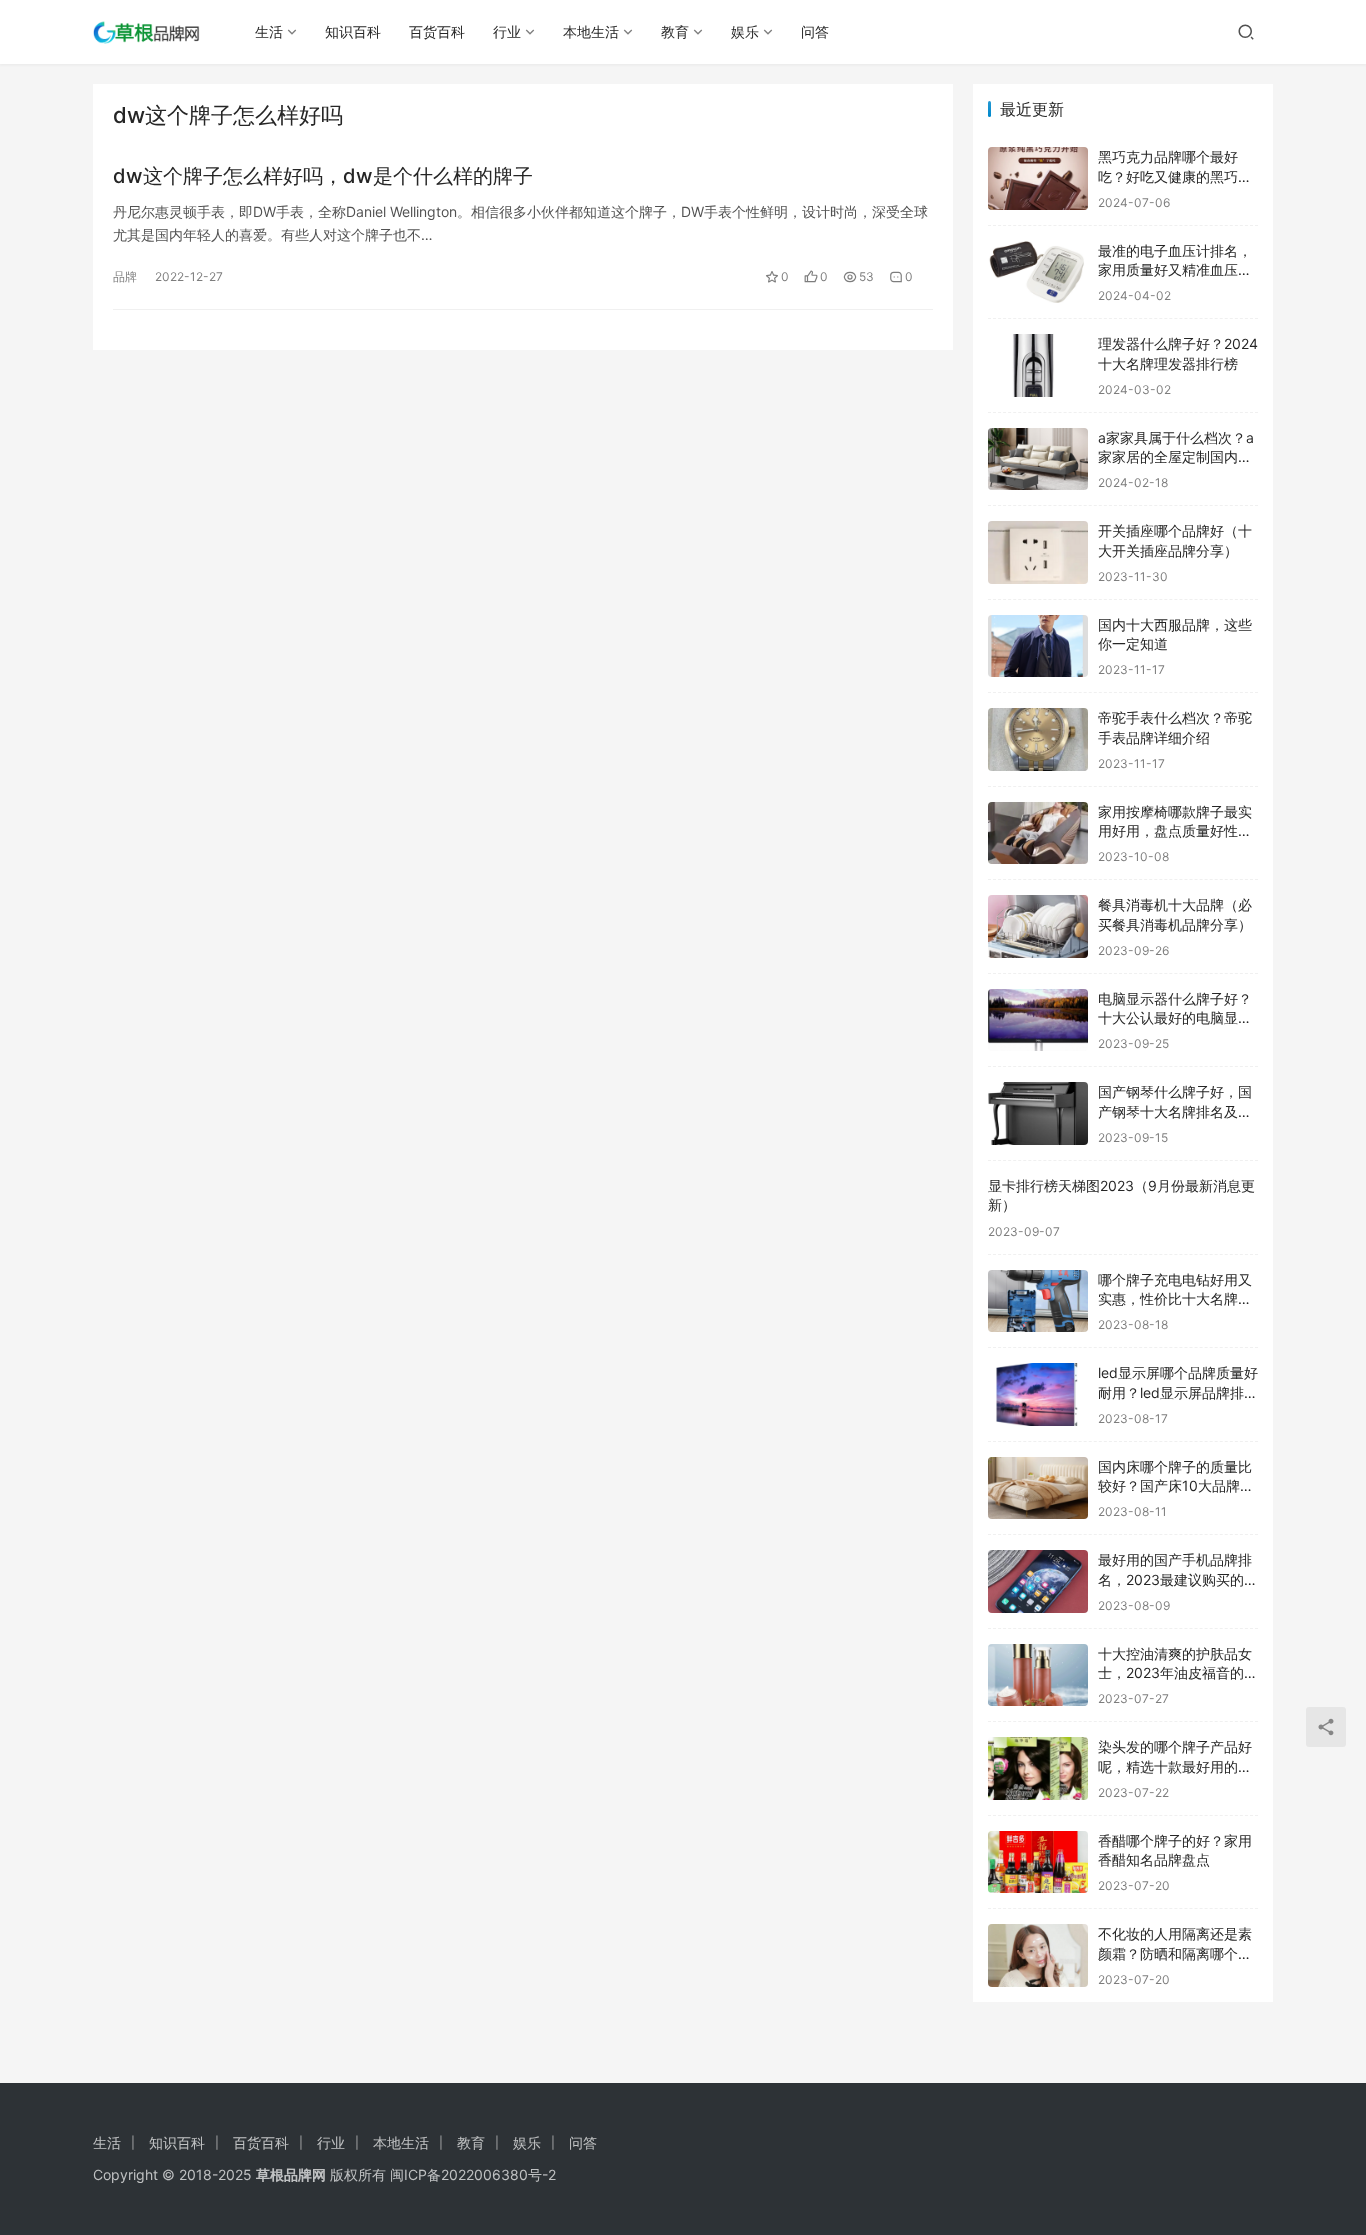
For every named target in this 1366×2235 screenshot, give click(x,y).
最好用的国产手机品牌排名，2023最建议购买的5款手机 (1175, 1579)
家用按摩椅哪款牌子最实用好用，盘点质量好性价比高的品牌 (1175, 831)
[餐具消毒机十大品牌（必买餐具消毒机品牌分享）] (1038, 926)
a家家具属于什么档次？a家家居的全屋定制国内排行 (1176, 457)
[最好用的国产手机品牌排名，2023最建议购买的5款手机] (1038, 1581)
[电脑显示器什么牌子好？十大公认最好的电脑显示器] (1038, 1020)
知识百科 (353, 31)
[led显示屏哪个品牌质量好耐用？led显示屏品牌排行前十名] (1038, 1394)
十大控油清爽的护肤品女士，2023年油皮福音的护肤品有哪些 (1178, 1673)
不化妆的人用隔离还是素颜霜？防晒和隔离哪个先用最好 (1175, 1953)
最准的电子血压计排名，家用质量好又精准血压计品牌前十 (1175, 270)
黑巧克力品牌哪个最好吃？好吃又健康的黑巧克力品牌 (1175, 176)
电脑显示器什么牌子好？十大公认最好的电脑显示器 (1175, 1018)
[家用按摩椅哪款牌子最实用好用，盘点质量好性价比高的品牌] (1038, 833)
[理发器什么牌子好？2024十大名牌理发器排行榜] (1038, 365)
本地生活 (591, 31)
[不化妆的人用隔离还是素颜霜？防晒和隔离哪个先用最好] (1038, 1955)
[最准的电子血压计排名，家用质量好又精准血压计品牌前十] (1038, 272)
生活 (269, 31)
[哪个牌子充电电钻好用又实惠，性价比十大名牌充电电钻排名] (1038, 1301)
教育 (675, 31)
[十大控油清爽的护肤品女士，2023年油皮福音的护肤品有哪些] (1038, 1675)
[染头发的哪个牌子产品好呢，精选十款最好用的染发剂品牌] (1038, 1768)
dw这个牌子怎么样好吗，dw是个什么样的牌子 (323, 176)
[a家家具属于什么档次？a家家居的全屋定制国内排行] (1038, 459)
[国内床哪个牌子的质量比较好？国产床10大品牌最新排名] (1038, 1488)
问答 (815, 31)
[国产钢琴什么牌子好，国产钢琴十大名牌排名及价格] (1038, 1113)
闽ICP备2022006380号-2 (473, 2174)
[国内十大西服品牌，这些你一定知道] (1038, 646)
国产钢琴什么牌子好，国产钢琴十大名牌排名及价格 (1175, 1111)
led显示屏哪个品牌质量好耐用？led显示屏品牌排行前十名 (1178, 1392)
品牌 (125, 276)
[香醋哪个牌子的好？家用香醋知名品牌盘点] (1038, 1862)
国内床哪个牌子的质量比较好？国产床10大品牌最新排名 (1176, 1486)
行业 (507, 31)
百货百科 (437, 31)
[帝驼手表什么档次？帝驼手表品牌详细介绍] (1038, 739)
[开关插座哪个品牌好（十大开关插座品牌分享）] (1038, 552)
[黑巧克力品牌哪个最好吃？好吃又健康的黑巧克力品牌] (1038, 178)
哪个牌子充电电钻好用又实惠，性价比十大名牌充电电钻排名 (1175, 1299)
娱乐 (745, 31)
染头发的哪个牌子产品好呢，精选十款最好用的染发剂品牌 (1175, 1766)
